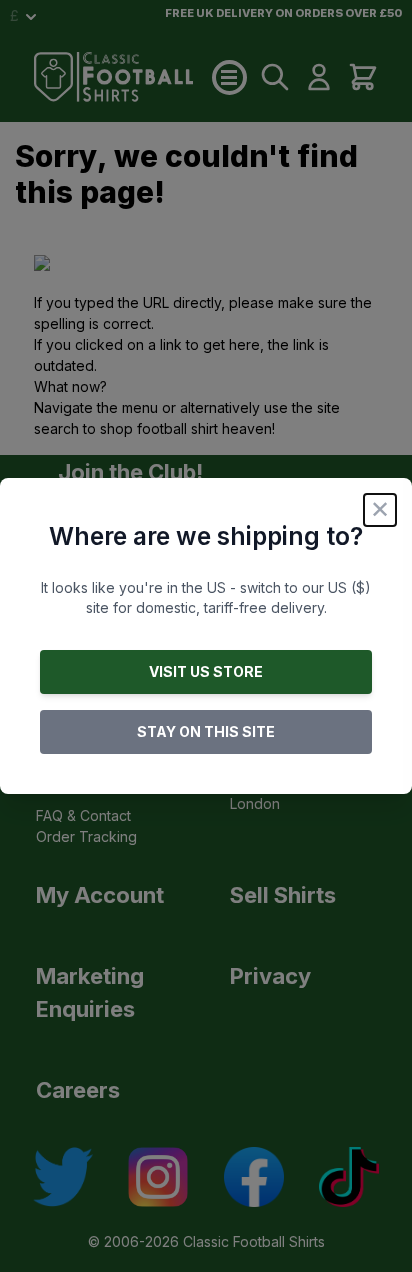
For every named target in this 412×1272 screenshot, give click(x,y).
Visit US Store (206, 671)
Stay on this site (206, 731)
